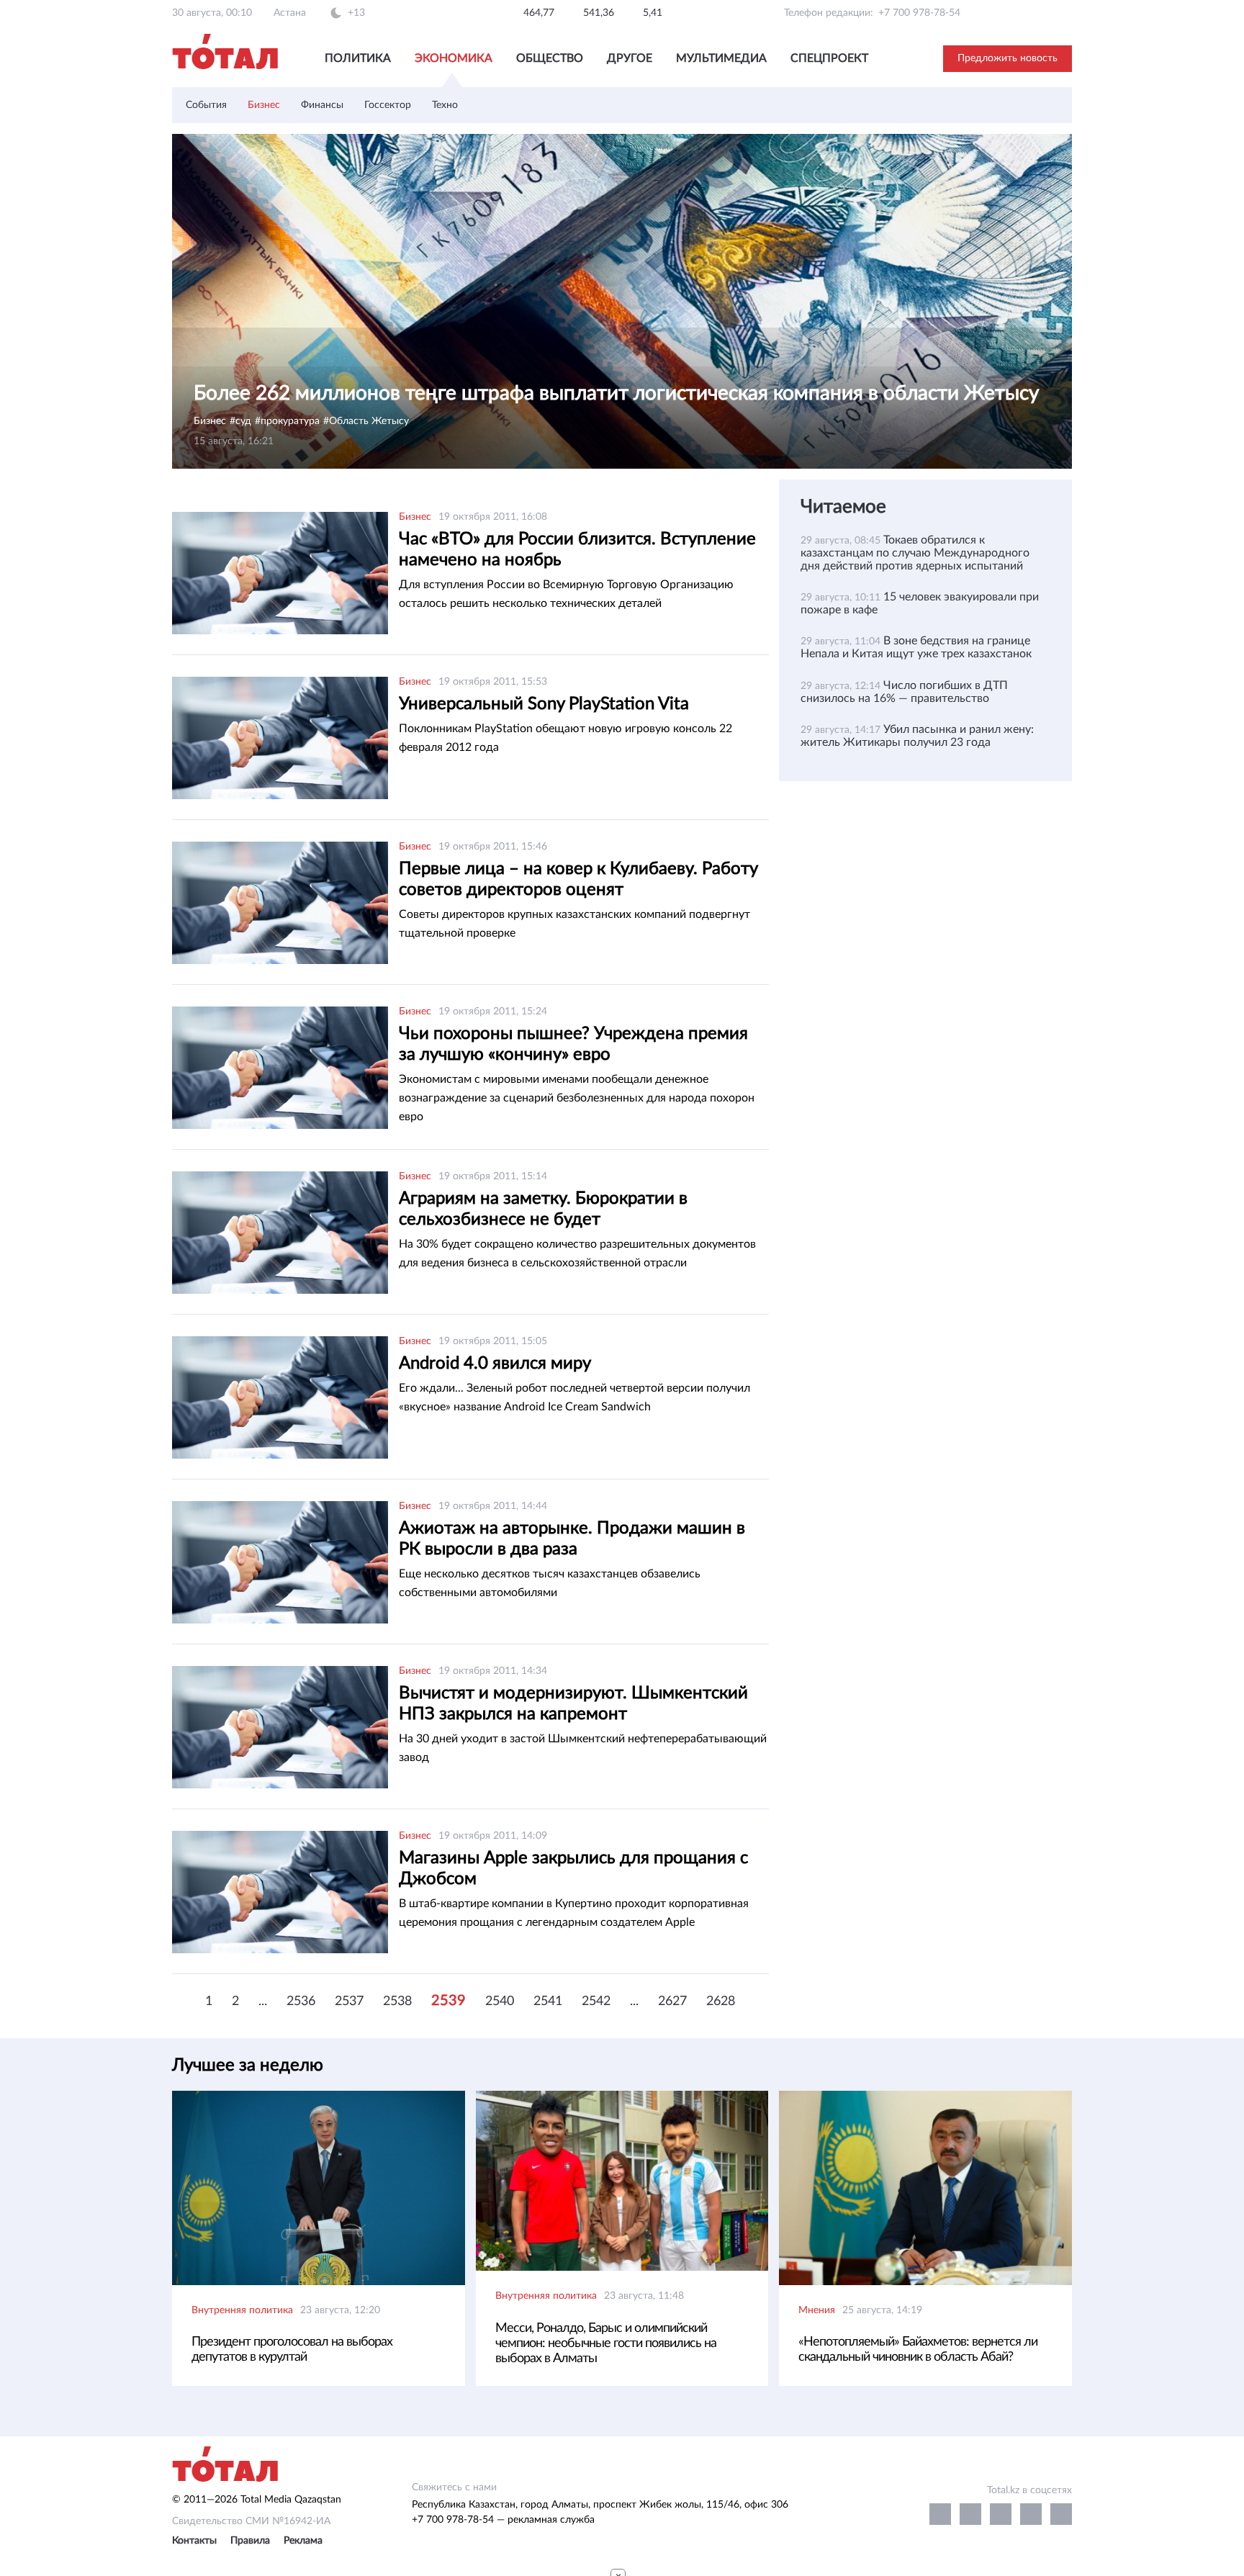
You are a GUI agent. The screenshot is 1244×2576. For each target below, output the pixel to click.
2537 (349, 2001)
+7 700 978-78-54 (919, 13)
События (206, 105)
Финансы (322, 105)
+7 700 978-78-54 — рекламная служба (503, 2520)
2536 (301, 2001)
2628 (721, 2001)
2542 (596, 2001)
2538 (397, 2001)
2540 (500, 2001)
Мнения (817, 2310)
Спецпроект (829, 58)
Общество (550, 58)
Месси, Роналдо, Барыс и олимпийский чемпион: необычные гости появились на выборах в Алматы (606, 2343)
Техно (445, 105)
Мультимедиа (721, 58)
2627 (672, 2001)
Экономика (454, 58)
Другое (630, 58)
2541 (548, 2001)
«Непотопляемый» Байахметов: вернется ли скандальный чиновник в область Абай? (918, 2350)
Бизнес (264, 105)
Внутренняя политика (242, 2310)
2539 (449, 2001)
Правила (250, 2541)
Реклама (303, 2541)
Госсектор (388, 105)
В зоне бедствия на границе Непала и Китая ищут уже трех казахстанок (916, 647)
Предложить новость (1008, 58)
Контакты (194, 2541)
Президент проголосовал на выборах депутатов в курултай (292, 2350)
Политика (358, 58)
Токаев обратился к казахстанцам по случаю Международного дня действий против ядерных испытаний (915, 553)
